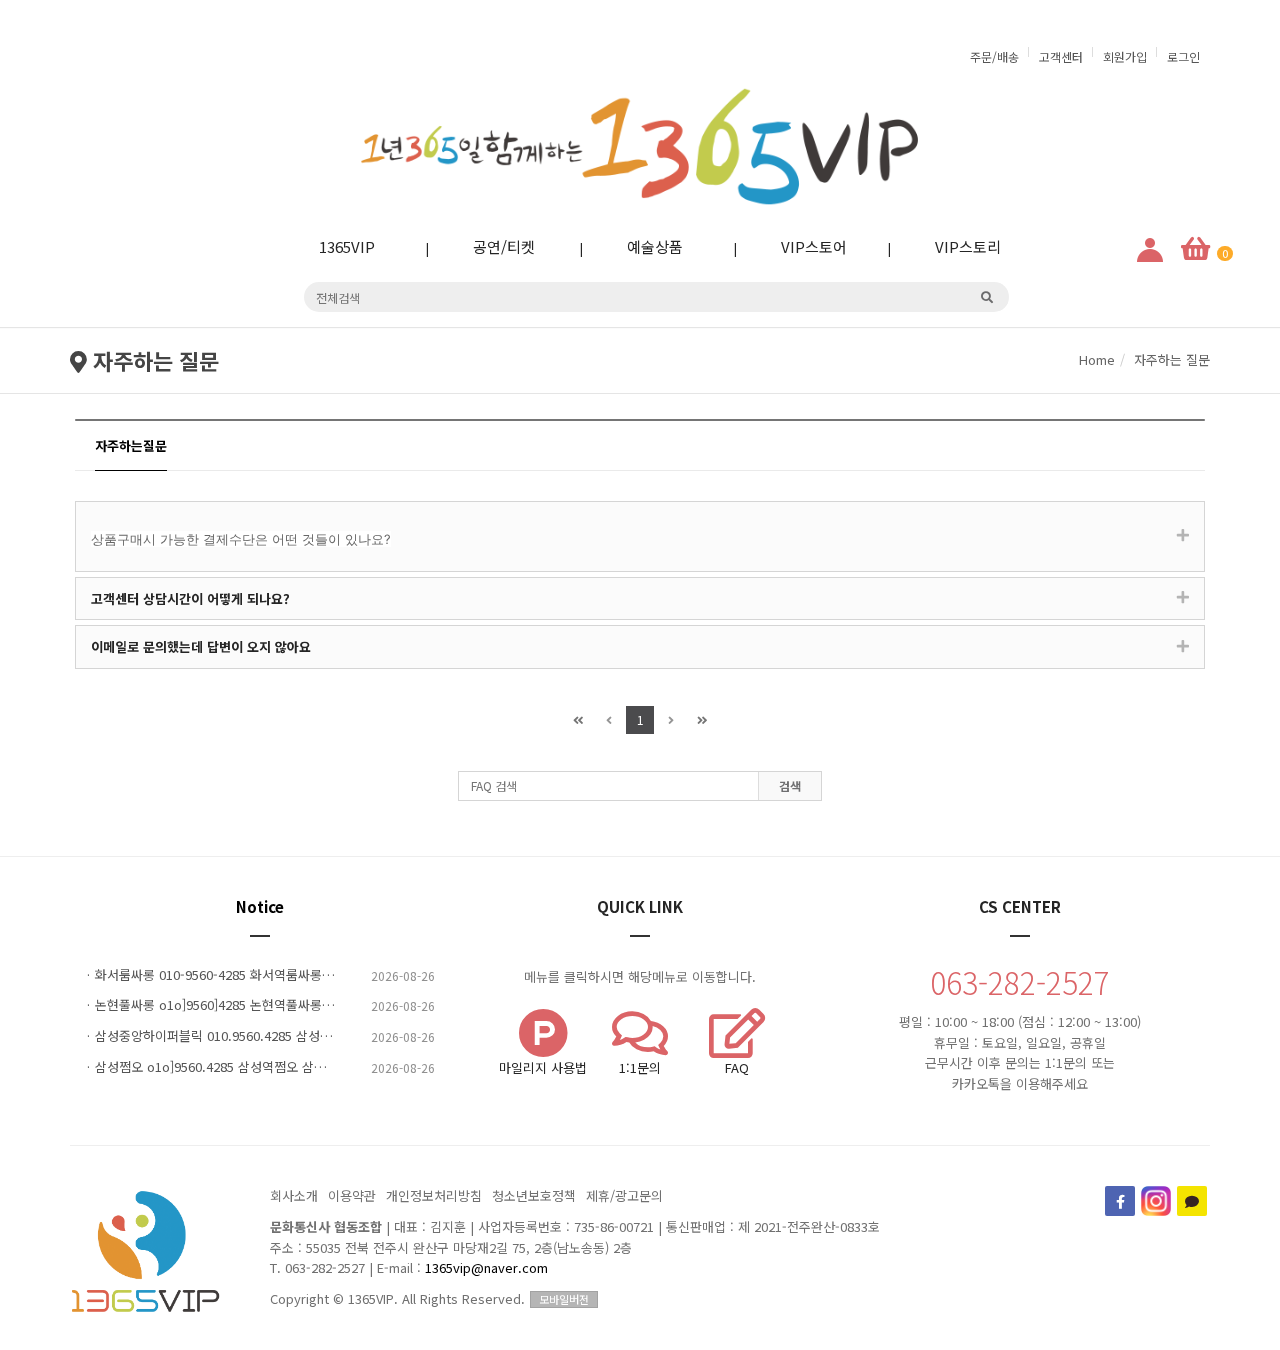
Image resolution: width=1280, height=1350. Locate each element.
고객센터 (1061, 56)
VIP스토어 (798, 246)
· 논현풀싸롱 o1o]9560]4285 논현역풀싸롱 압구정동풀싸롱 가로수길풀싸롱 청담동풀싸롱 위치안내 (260, 1005)
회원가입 (1125, 56)
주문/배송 (994, 56)
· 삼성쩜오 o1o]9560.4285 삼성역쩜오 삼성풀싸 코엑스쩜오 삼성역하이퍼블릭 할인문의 (260, 1067)
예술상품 (639, 246)
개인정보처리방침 (434, 1195)
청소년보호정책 (534, 1195)
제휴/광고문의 (624, 1195)
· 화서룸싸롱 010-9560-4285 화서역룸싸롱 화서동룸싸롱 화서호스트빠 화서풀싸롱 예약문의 (260, 975)
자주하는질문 (131, 445)
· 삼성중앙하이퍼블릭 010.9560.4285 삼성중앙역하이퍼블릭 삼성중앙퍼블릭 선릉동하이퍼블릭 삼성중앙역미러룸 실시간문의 (260, 1036)
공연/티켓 (488, 246)
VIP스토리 (952, 246)
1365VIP (331, 246)
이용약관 (352, 1195)
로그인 (1183, 56)
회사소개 (294, 1195)
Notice (260, 906)
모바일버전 (564, 1299)
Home (1097, 359)
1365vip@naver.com (486, 1267)
